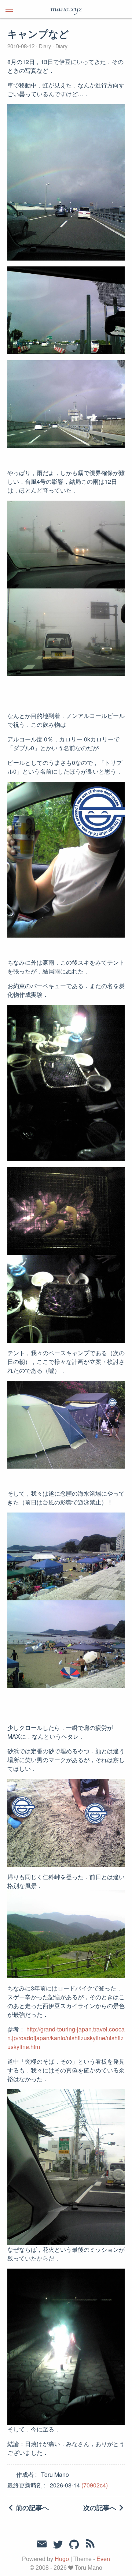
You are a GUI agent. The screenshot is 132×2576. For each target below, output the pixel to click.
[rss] (90, 2545)
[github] (74, 2545)
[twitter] (58, 2545)
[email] (42, 2544)
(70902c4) (95, 2485)
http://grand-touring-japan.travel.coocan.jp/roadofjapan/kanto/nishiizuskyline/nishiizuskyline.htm (66, 2038)
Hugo (62, 2559)
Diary (45, 46)
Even (103, 2559)
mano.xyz (66, 9)
